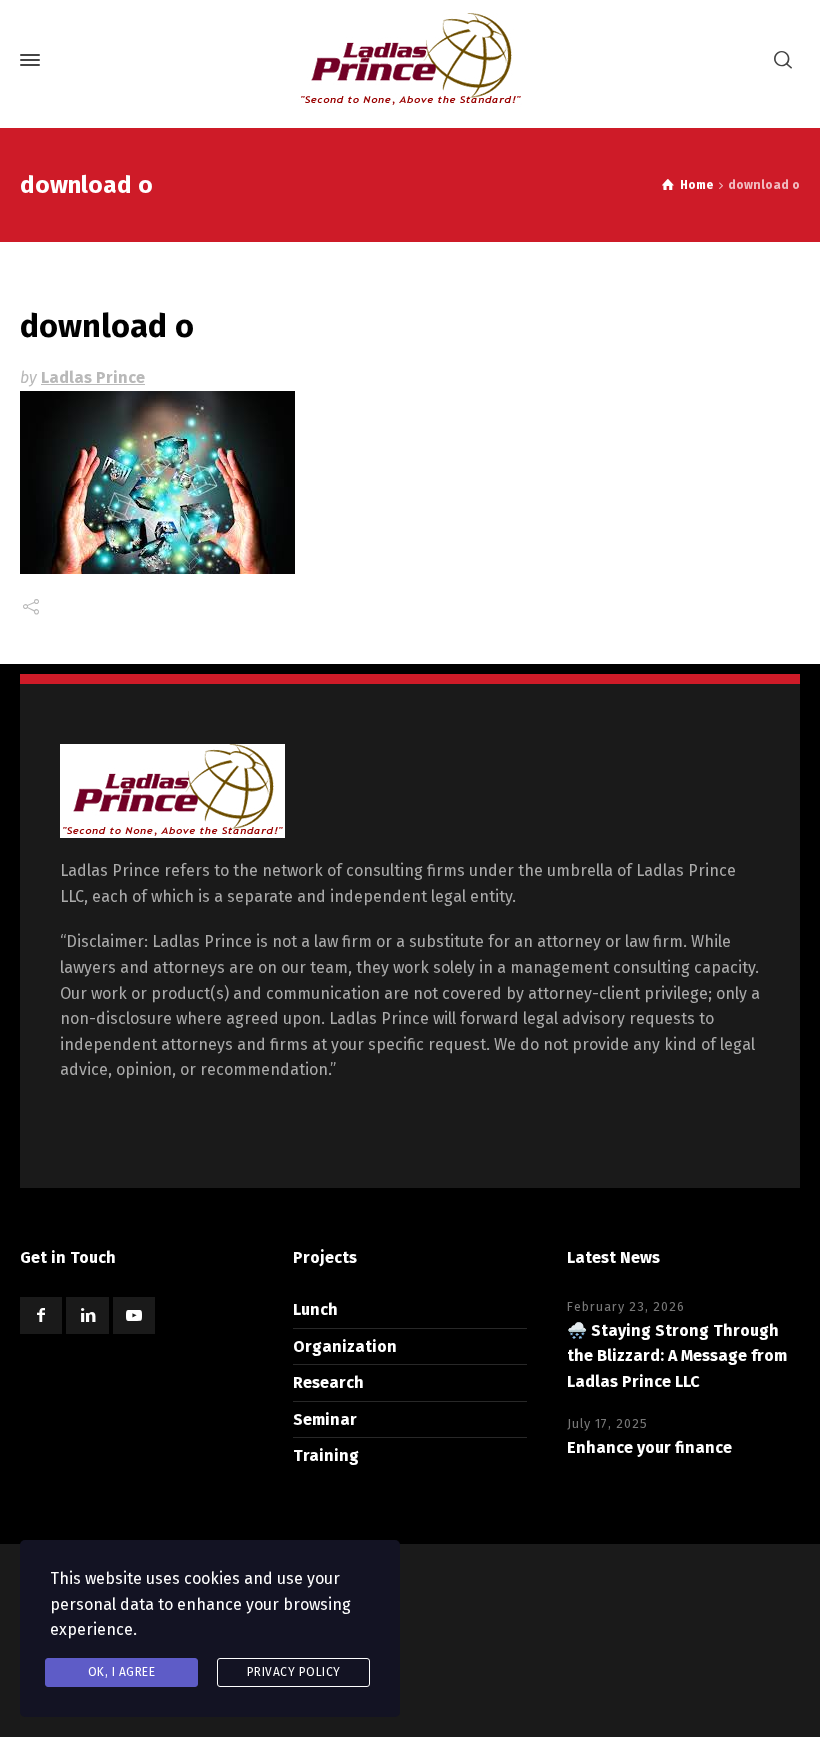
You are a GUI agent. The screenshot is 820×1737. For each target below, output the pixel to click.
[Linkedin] (87, 1315)
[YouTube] (134, 1315)
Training (326, 1455)
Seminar (325, 1419)
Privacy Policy (294, 1672)
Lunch (315, 1309)
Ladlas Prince (93, 377)
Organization (345, 1346)
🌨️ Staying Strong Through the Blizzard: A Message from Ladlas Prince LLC (677, 1356)
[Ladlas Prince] (410, 60)
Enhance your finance (649, 1447)
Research (328, 1382)
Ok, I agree (122, 1672)
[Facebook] (41, 1315)
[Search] (783, 60)
